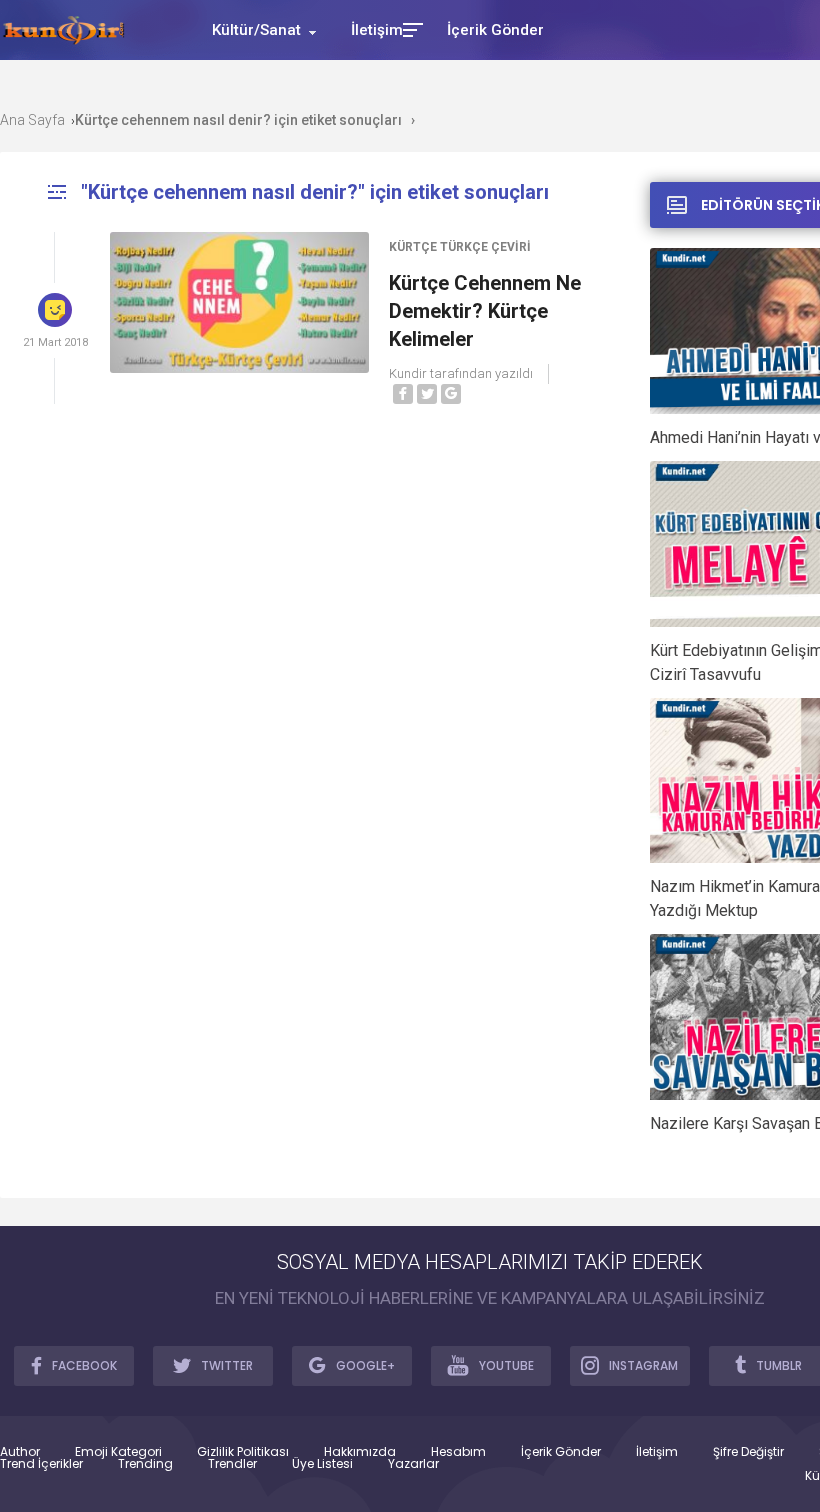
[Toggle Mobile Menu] (410, 28)
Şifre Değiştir (748, 1452)
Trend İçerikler (41, 1464)
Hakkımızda (360, 1452)
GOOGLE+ (365, 1365)
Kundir (408, 373)
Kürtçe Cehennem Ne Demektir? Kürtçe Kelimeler (485, 311)
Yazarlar (413, 1464)
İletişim (657, 1452)
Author (20, 1452)
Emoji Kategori (118, 1452)
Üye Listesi (322, 1464)
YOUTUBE (506, 1365)
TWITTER (227, 1365)
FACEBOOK (84, 1365)
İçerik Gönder (561, 1452)
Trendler (232, 1464)
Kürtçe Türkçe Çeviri (460, 247)
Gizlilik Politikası (243, 1452)
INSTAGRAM (643, 1365)
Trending (145, 1464)
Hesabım (458, 1452)
